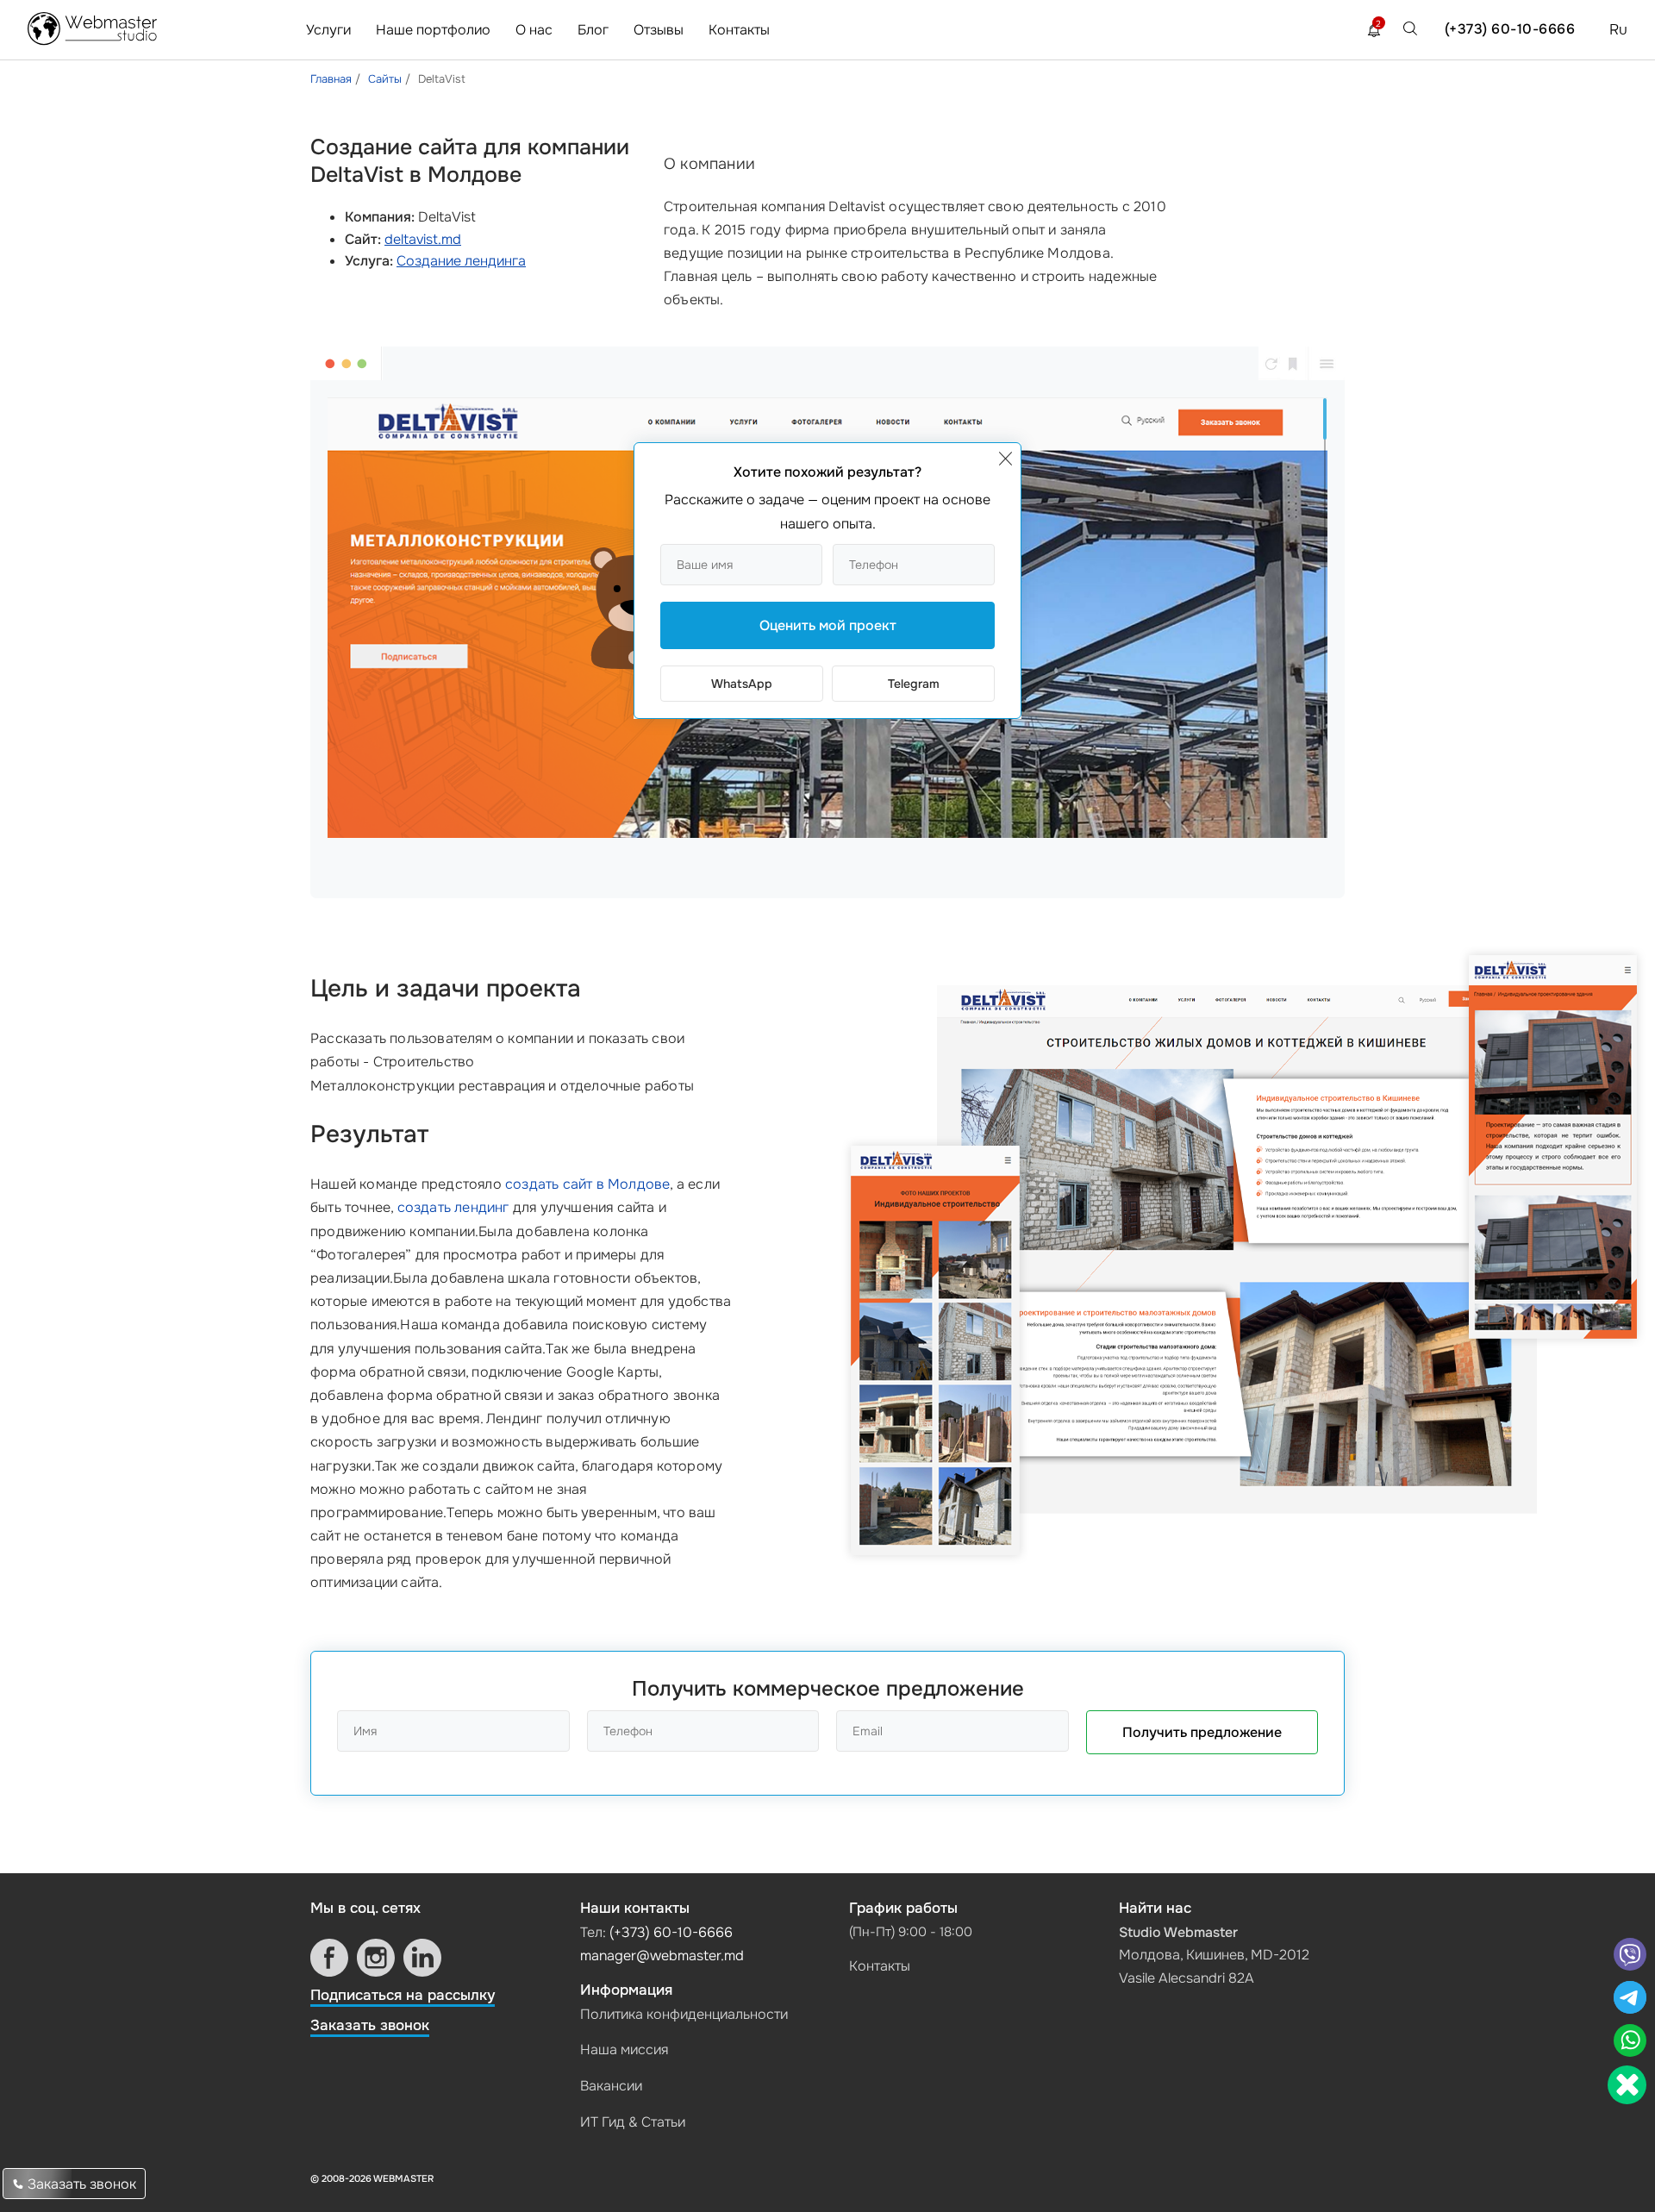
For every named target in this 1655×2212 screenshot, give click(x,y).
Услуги (328, 30)
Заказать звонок (370, 2025)
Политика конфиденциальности (684, 2014)
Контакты (739, 30)
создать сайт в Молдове (587, 1184)
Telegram (914, 684)
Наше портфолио (433, 30)
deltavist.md (423, 239)
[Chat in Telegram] (1630, 2000)
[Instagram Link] (376, 1958)
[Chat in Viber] (1630, 1956)
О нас (534, 30)
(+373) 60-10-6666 (1510, 29)
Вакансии (611, 2086)
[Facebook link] (329, 1958)
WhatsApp (742, 684)
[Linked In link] (422, 1958)
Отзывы (659, 30)
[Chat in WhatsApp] (1630, 2043)
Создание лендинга (461, 261)
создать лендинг (453, 1207)
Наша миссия (624, 2050)
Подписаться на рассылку (403, 1995)
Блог (593, 30)
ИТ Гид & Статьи (633, 2122)
